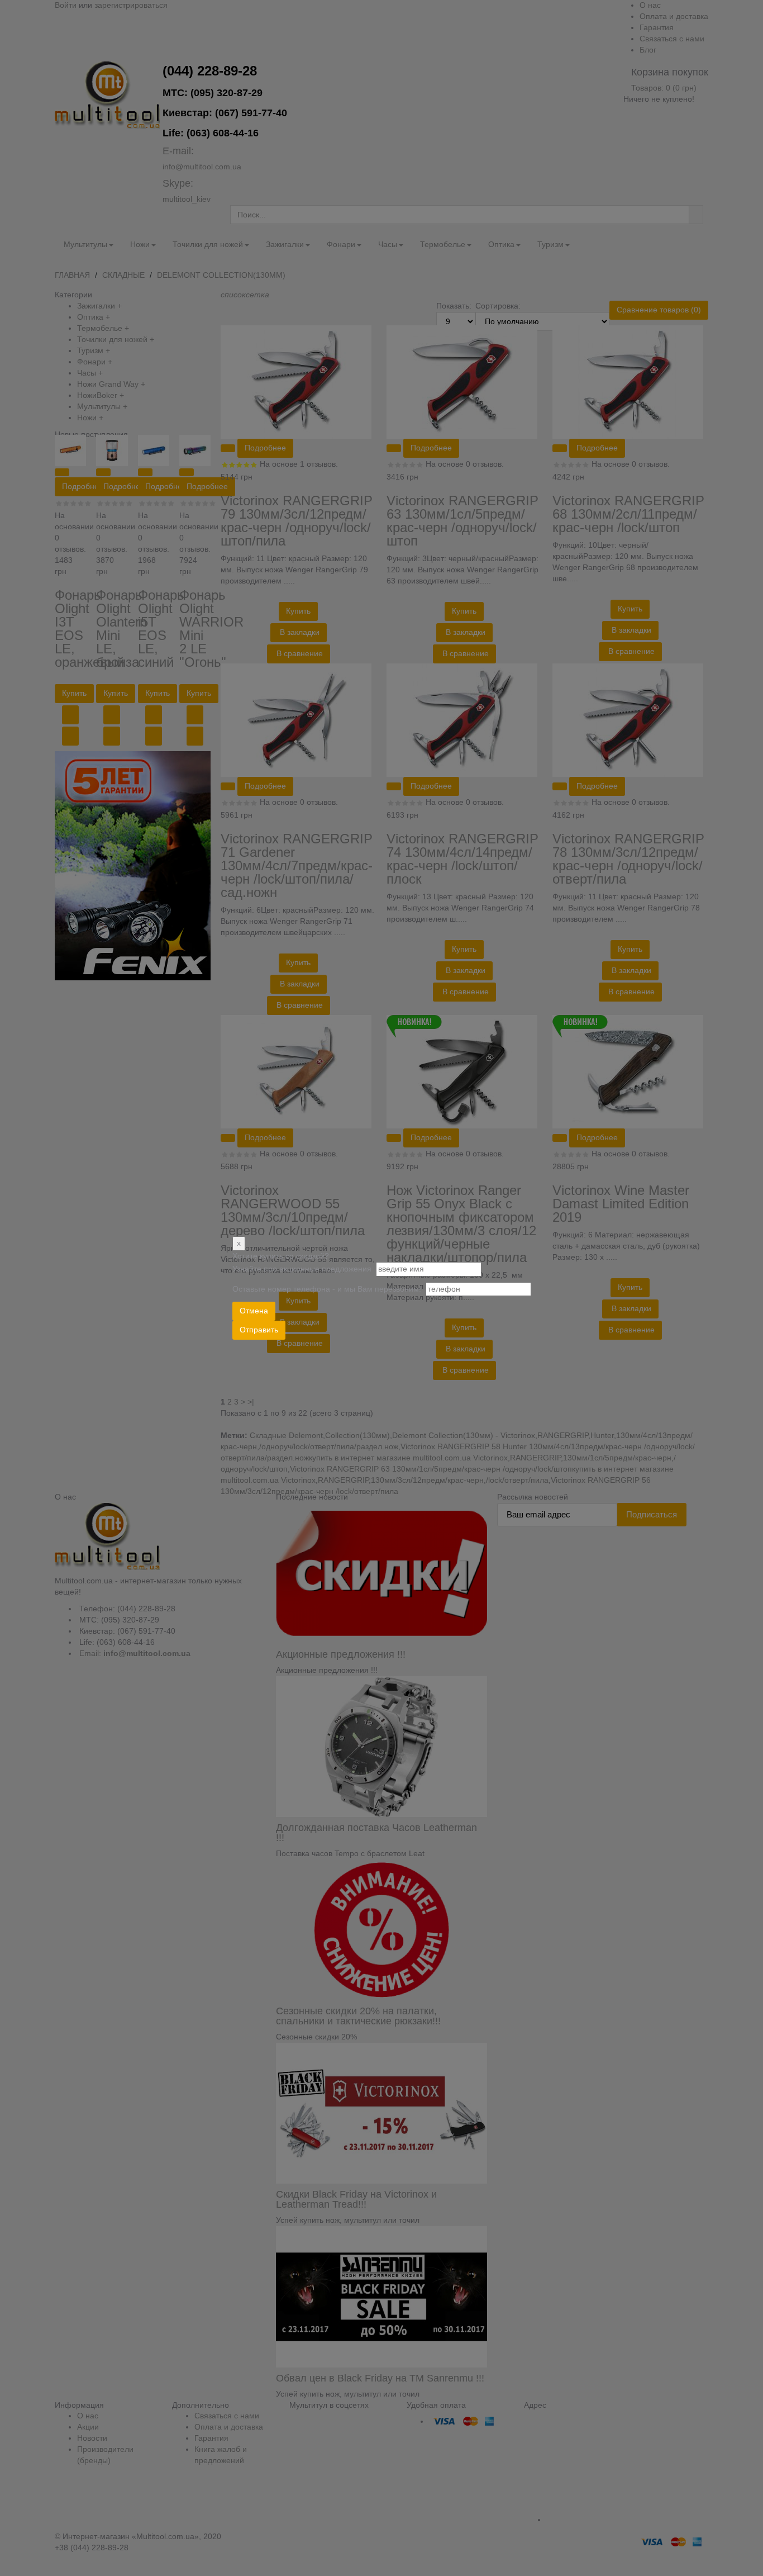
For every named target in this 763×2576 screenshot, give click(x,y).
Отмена (254, 1311)
